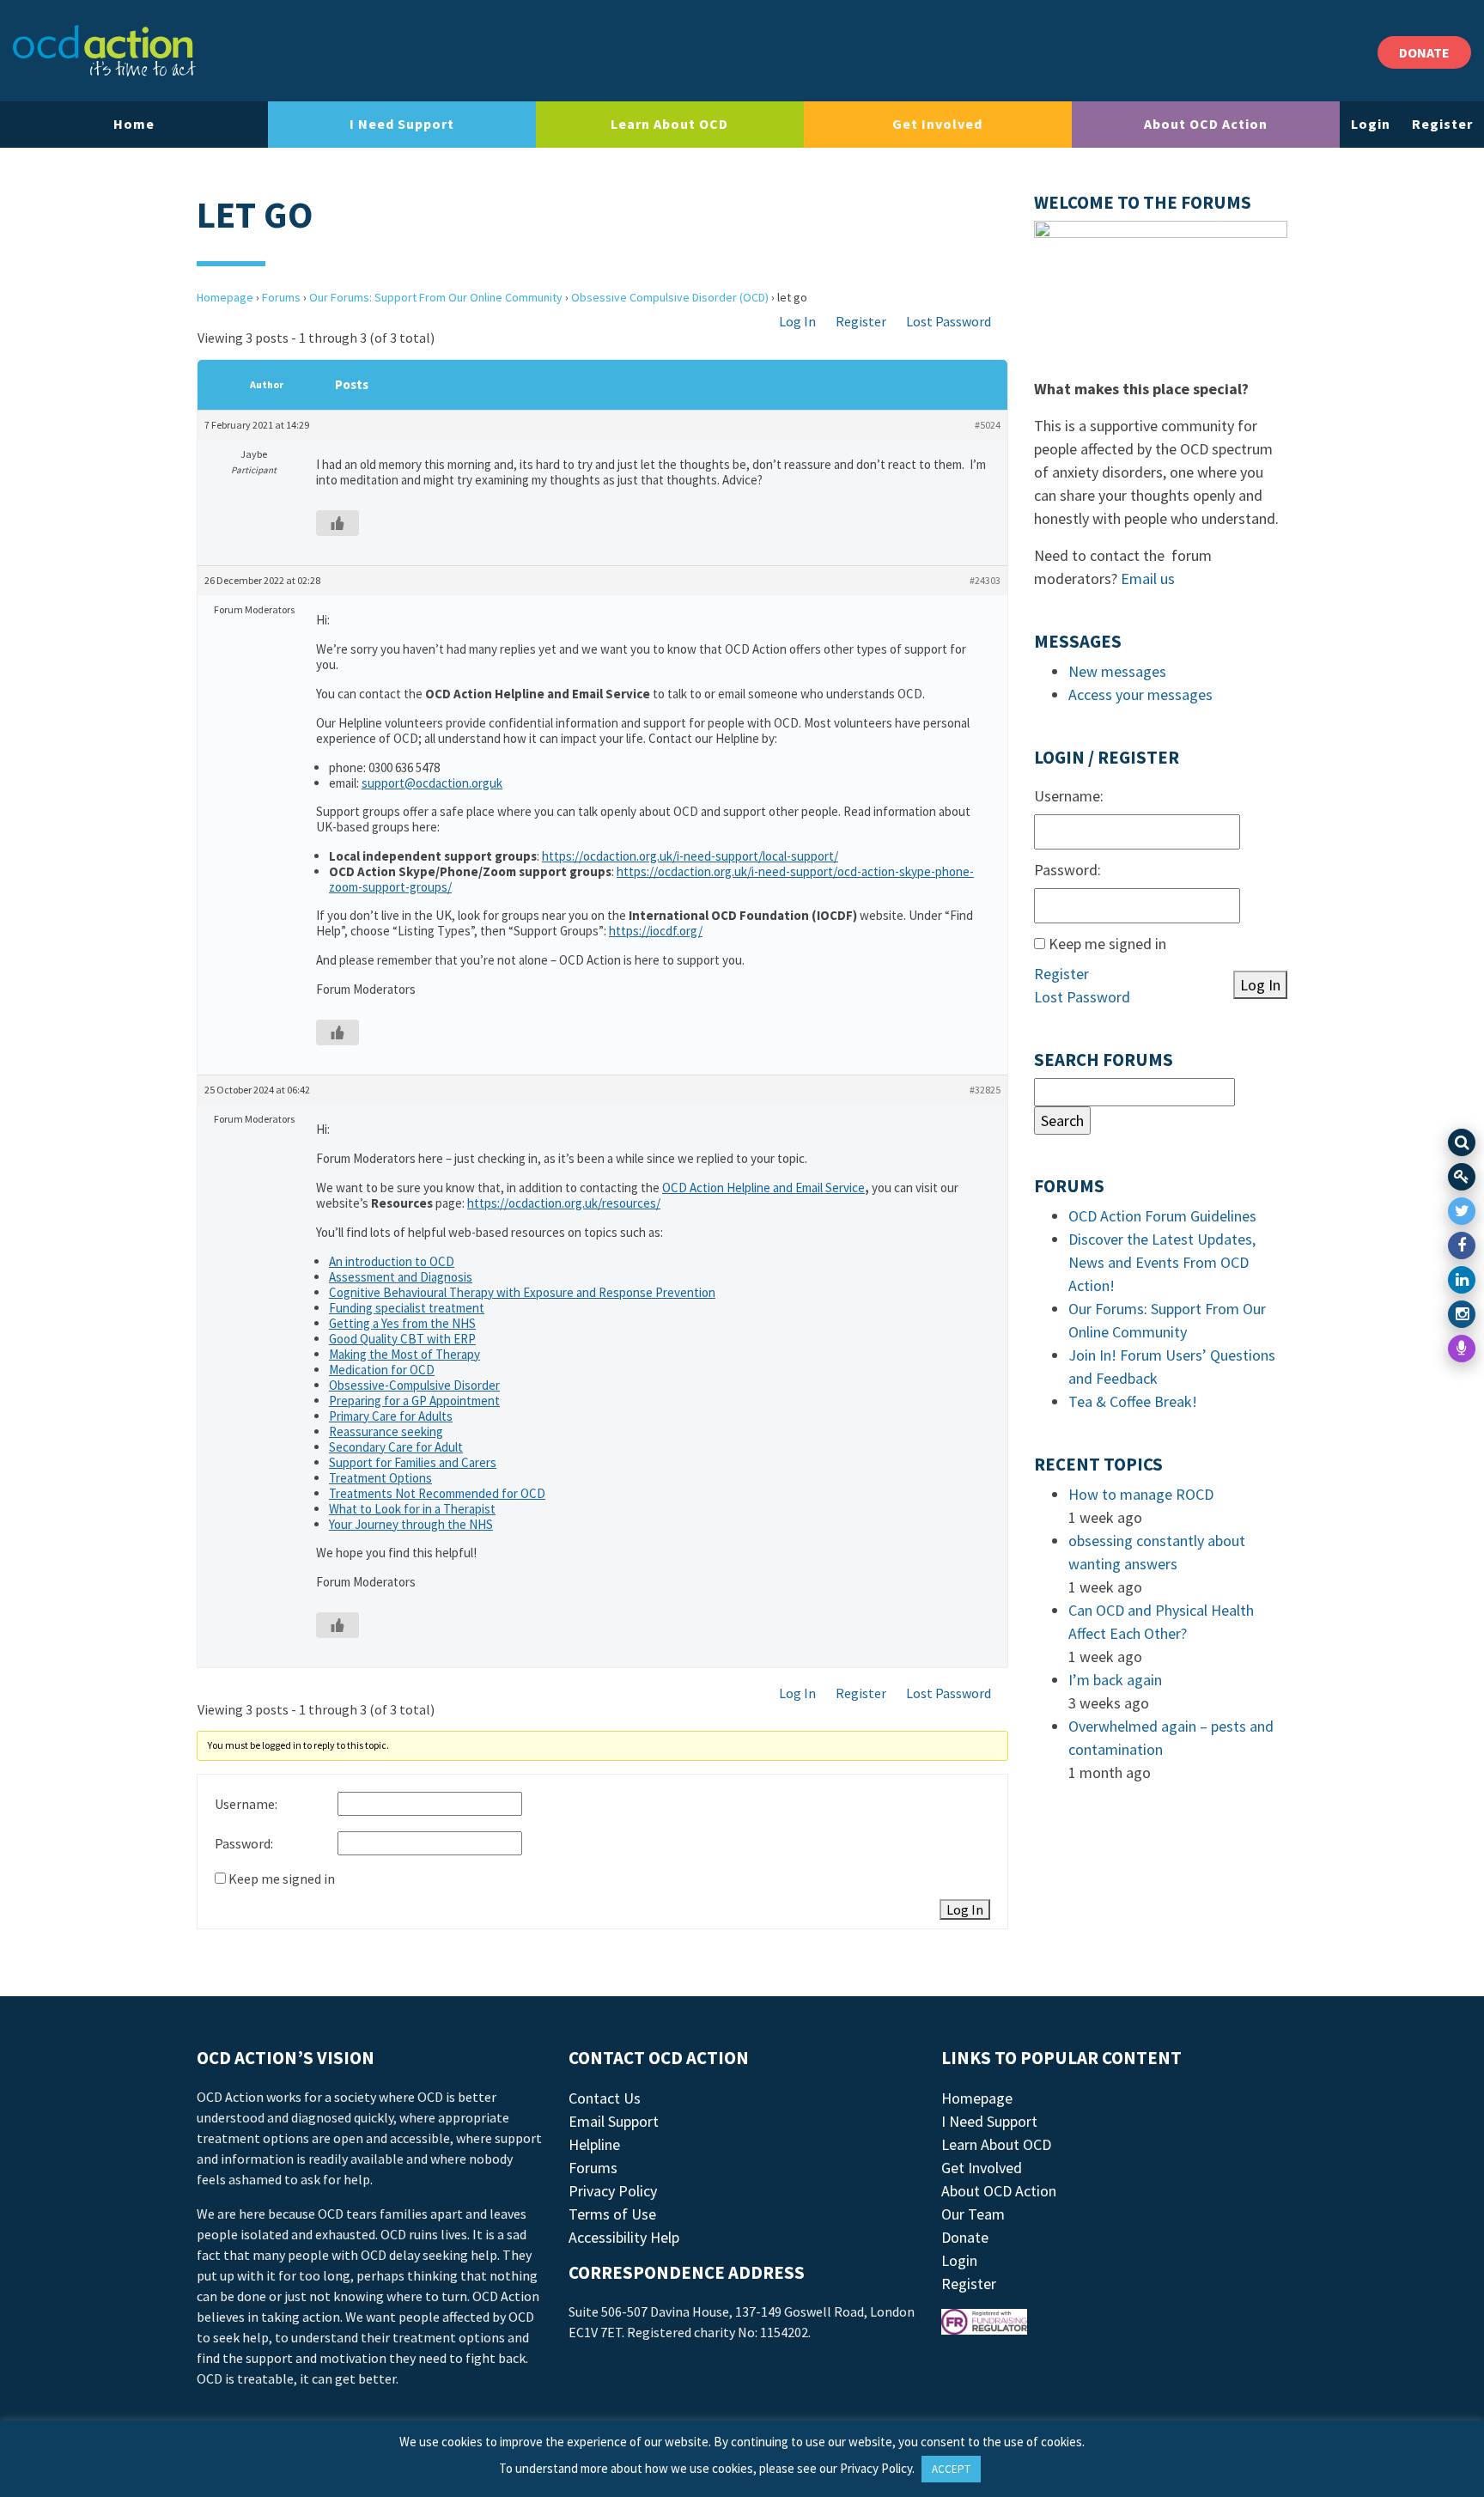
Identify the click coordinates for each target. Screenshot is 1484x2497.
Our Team (973, 2214)
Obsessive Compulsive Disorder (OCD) (670, 297)
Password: (244, 1843)
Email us (1148, 579)
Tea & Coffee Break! (1133, 1401)
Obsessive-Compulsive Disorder (414, 1385)
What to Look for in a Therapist (412, 1509)
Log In (797, 321)
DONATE (1424, 52)
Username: (246, 1804)
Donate (965, 2237)
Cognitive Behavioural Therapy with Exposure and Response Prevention (522, 1292)
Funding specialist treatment (407, 1308)
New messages (1117, 671)
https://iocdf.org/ (656, 931)
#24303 (985, 580)
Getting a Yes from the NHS (402, 1323)
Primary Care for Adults (391, 1416)
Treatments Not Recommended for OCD (437, 1493)
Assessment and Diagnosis (401, 1277)
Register (1442, 124)
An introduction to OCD (392, 1261)
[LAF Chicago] (104, 51)
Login (1371, 124)
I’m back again (1115, 1680)
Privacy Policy (613, 2191)
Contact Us (605, 2098)
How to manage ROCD (1141, 1494)
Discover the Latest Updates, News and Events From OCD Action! (1162, 1262)
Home (134, 124)
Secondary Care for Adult (396, 1447)
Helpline (594, 2144)
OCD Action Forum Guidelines (1162, 1216)
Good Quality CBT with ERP (402, 1339)
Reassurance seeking (386, 1431)
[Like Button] (338, 523)
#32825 (985, 1090)
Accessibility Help (624, 2237)
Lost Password (949, 321)
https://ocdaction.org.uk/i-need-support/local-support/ (690, 856)
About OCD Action (1206, 124)
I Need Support (402, 124)
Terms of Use (612, 2214)
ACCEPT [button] (951, 2469)
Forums (281, 297)
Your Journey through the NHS (411, 1524)
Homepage (225, 297)
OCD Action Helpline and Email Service (763, 1188)
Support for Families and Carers (413, 1462)
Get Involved (937, 124)
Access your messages (1140, 694)
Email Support (614, 2121)
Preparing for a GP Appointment (414, 1401)
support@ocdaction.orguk (432, 783)
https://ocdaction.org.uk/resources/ (564, 1203)
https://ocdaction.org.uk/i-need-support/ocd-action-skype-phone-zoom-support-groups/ (651, 879)
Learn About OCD (669, 124)
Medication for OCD (382, 1370)
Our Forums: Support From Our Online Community (436, 297)
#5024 (988, 425)
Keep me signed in (282, 1879)
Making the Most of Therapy (404, 1354)
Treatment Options (380, 1478)
